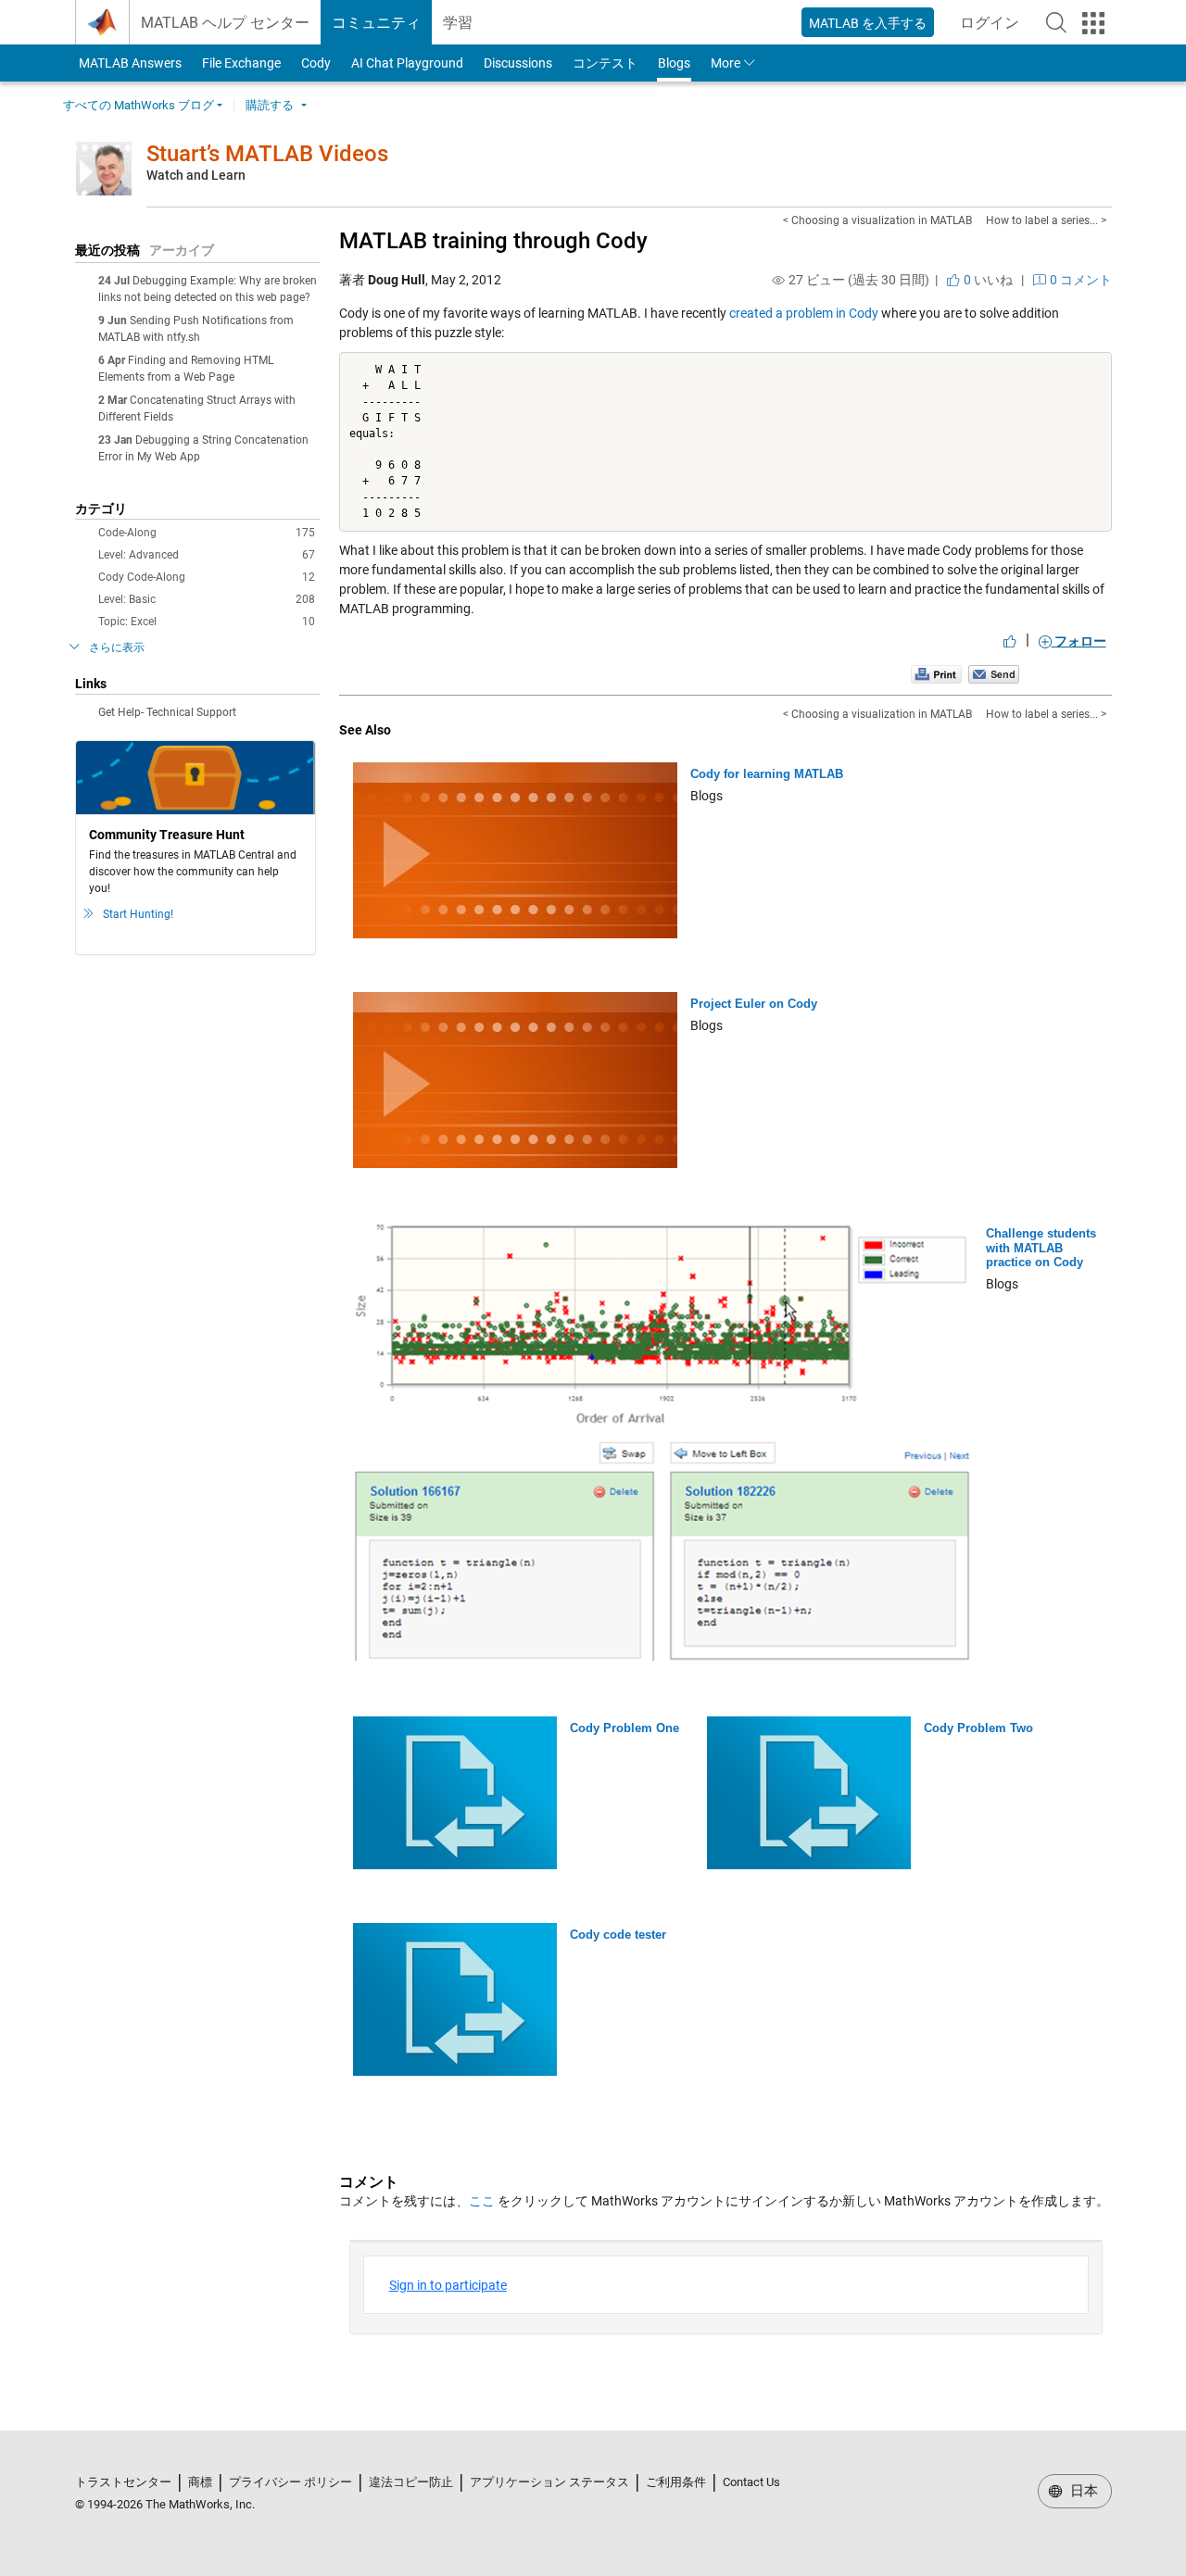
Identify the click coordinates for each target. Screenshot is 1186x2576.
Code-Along (207, 533)
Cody (316, 63)
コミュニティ (376, 23)
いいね (987, 280)
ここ (482, 2201)
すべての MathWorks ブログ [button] (139, 105)
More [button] (725, 63)
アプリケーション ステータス (549, 2482)
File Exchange (241, 63)
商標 (200, 2482)
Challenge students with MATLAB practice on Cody (1041, 1248)
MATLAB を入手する (868, 23)
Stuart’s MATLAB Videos (267, 154)
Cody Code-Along (207, 577)
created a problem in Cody (804, 313)
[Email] (994, 673)
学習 (458, 23)
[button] (1056, 22)
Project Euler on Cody (754, 1004)
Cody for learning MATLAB (767, 774)
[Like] (1010, 641)
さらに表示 (117, 647)
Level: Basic (207, 599)
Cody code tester (618, 1935)
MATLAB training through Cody (493, 241)
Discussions (518, 63)
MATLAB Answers (129, 63)
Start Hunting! (138, 914)
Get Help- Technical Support (167, 712)
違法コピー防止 (411, 2482)
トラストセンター (123, 2482)
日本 (1082, 2491)
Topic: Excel (207, 622)
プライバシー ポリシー (290, 2482)
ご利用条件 (676, 2482)
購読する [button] (270, 105)
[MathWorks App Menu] (1093, 23)
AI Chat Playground (407, 63)
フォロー (1079, 641)
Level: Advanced (207, 555)
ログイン (995, 28)
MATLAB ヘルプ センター (225, 23)
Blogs (674, 63)
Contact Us (751, 2482)
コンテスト (605, 63)
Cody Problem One (625, 1728)
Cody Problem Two (978, 1728)
